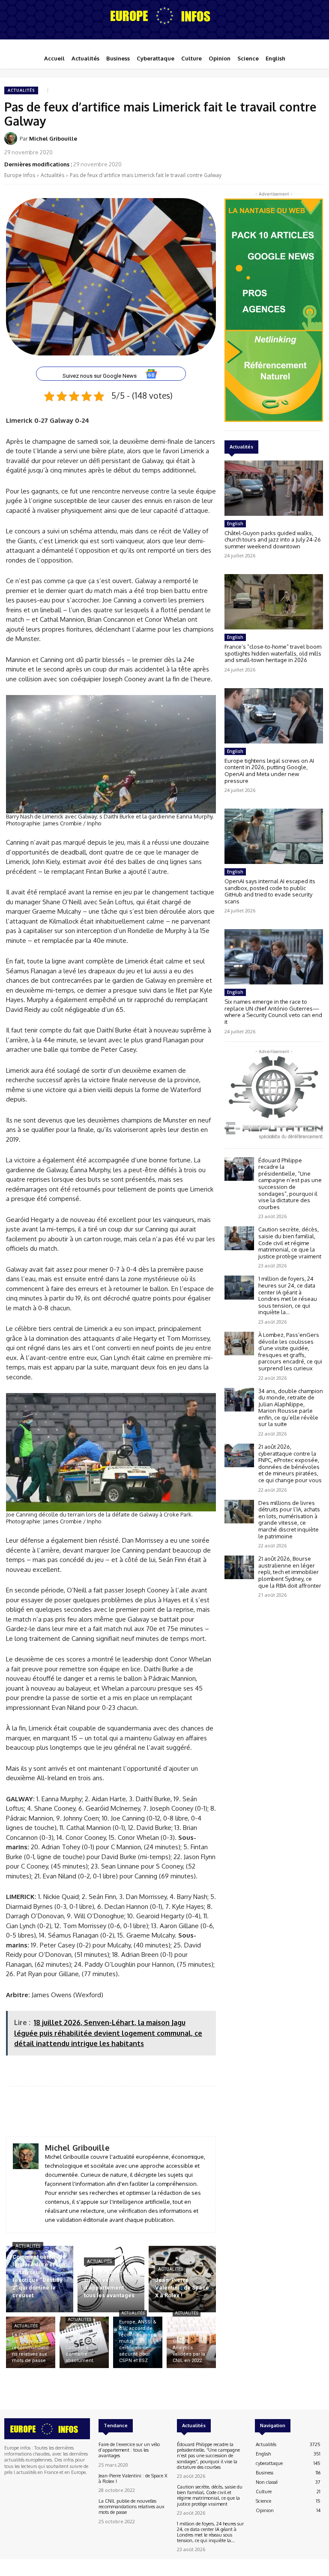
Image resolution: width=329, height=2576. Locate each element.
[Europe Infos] (164, 15)
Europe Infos (20, 175)
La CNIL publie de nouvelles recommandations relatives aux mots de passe (132, 2507)
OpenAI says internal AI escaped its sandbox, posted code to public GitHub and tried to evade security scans (270, 891)
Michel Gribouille (53, 138)
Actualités (21, 90)
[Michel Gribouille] (12, 138)
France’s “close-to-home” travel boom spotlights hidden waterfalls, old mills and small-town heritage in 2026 (273, 653)
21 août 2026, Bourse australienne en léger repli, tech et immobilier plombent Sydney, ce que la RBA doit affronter (290, 1572)
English (235, 524)
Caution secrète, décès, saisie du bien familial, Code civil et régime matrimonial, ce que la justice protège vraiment (290, 1243)
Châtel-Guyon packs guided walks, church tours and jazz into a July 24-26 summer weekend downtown (273, 540)
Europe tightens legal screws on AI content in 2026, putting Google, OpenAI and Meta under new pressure (269, 771)
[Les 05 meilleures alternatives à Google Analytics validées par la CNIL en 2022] (191, 2342)
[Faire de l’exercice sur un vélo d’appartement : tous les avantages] (111, 2279)
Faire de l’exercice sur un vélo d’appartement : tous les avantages (129, 2450)
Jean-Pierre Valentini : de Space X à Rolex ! (133, 2478)
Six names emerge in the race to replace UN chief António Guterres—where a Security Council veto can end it (273, 1012)
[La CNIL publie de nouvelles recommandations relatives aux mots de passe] (31, 2342)
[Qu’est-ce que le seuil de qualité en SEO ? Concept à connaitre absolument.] (84, 2342)
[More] (264, 2112)
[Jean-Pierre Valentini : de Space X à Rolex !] (182, 2279)
